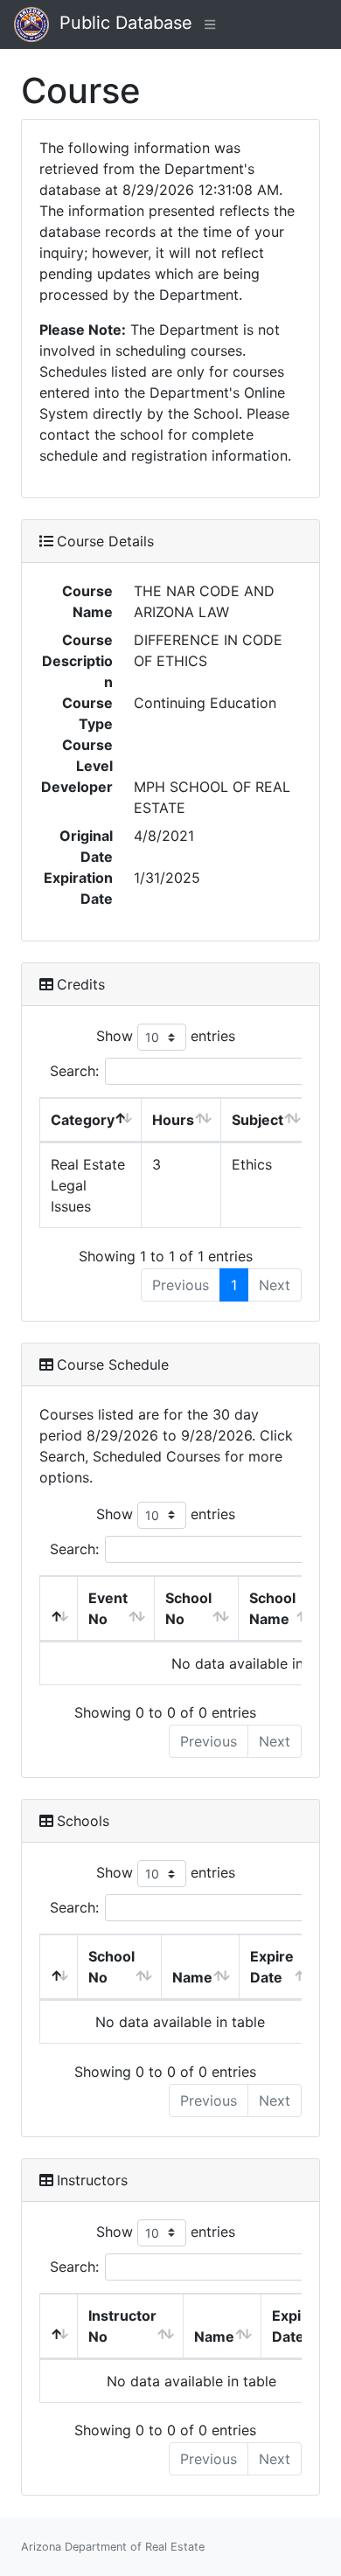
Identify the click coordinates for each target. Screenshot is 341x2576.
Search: (74, 1071)
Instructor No (122, 2326)
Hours (173, 1120)
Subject (257, 1120)
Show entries (166, 1036)
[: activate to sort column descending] (59, 1609)
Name (192, 1977)
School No (188, 1608)
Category (83, 1120)
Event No (108, 1608)
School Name (272, 1608)
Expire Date (272, 1967)
